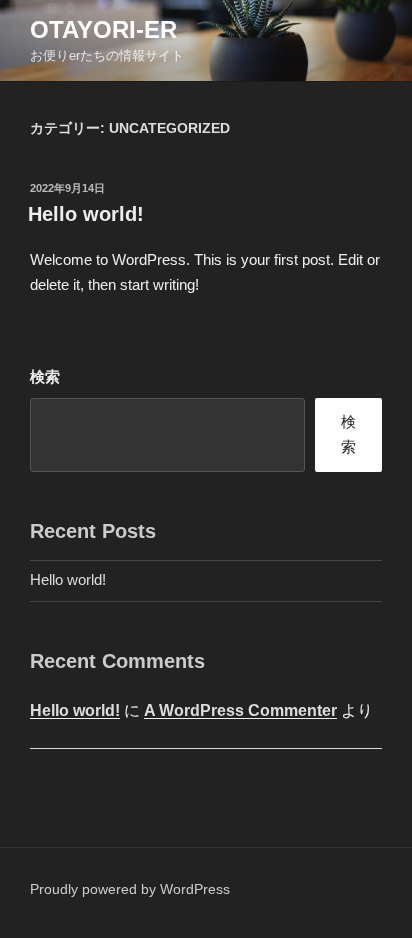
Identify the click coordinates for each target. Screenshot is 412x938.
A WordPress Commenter (240, 710)
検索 (45, 376)
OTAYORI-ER (103, 29)
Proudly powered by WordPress (130, 889)
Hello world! (86, 214)
